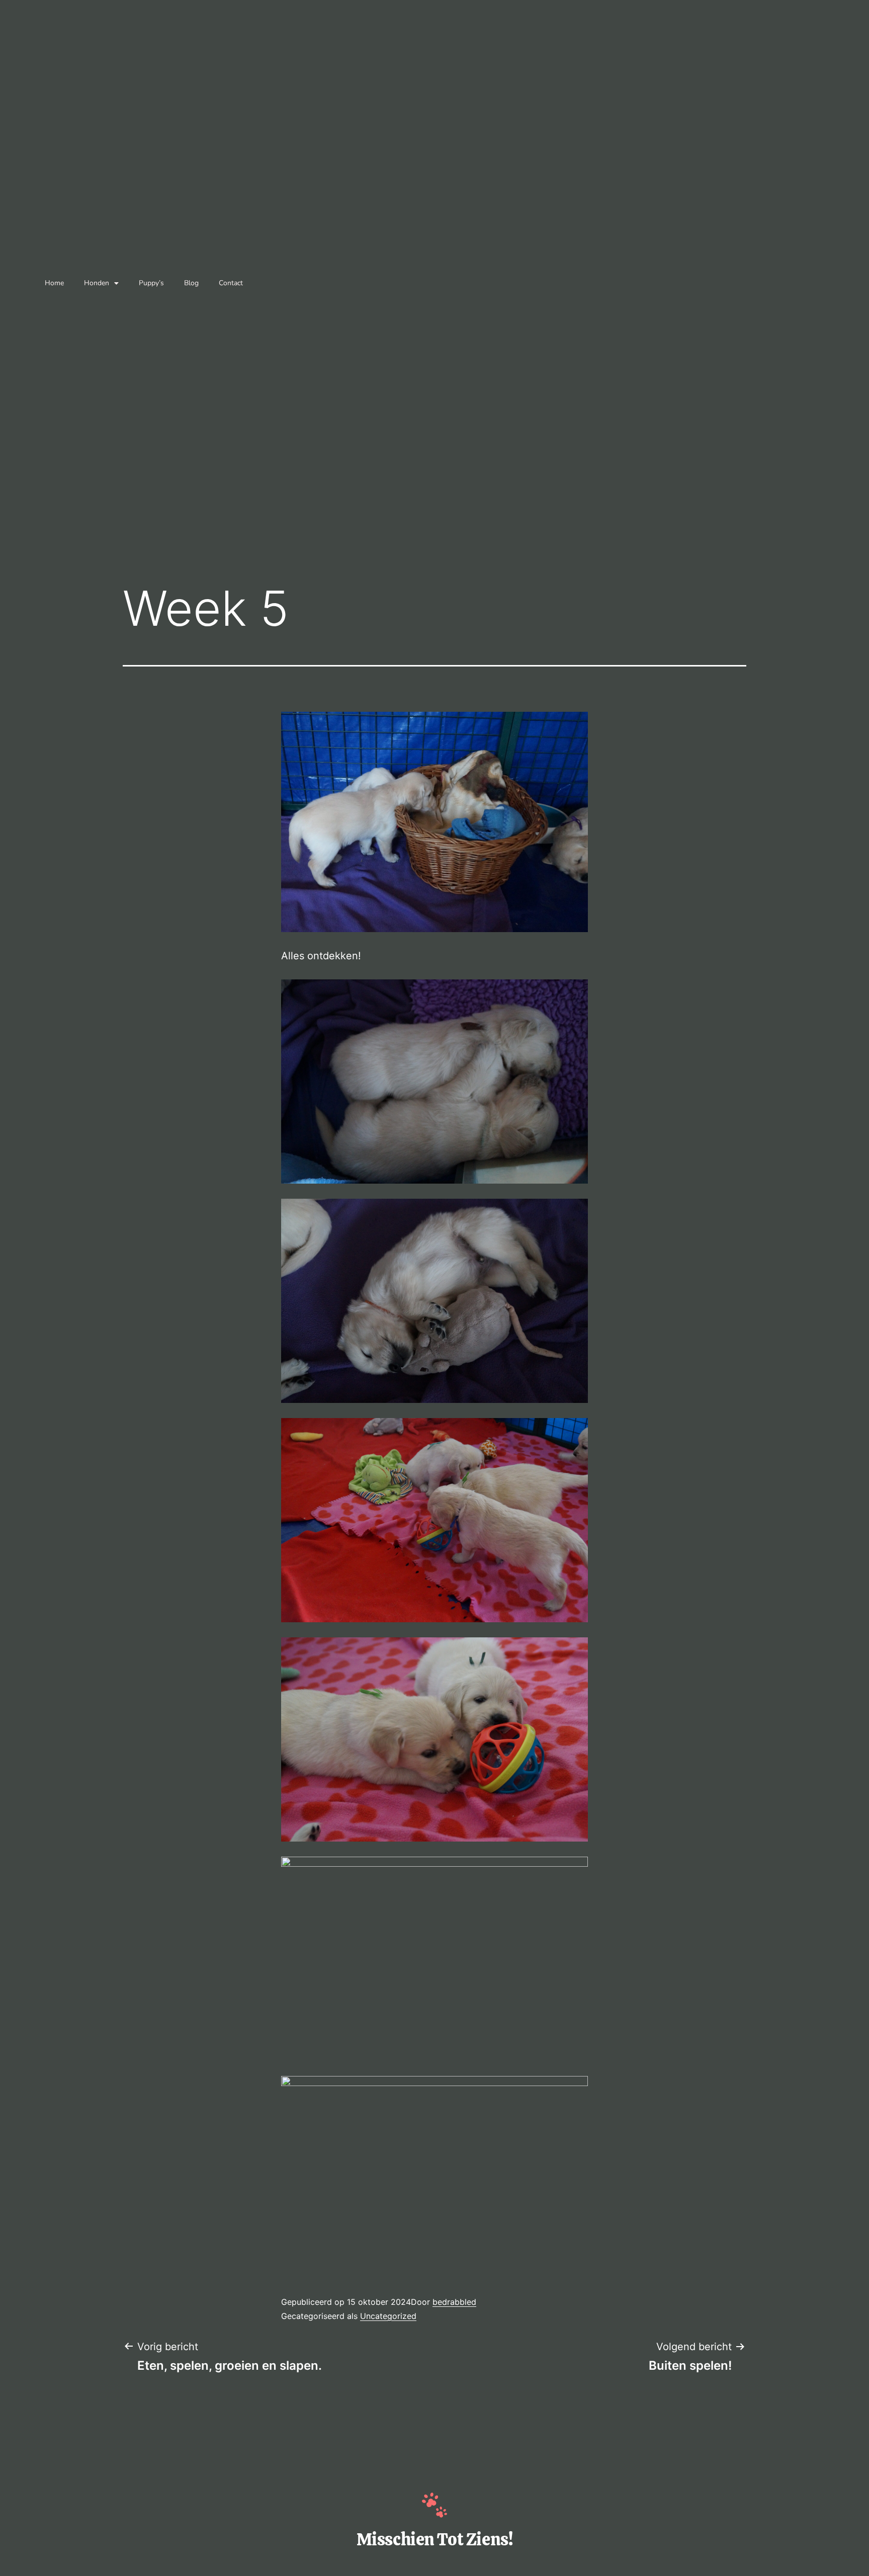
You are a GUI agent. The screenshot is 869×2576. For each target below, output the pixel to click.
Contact (231, 283)
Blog (191, 283)
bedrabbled (454, 2302)
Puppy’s (151, 283)
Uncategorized (388, 2316)
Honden (97, 283)
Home (54, 283)
